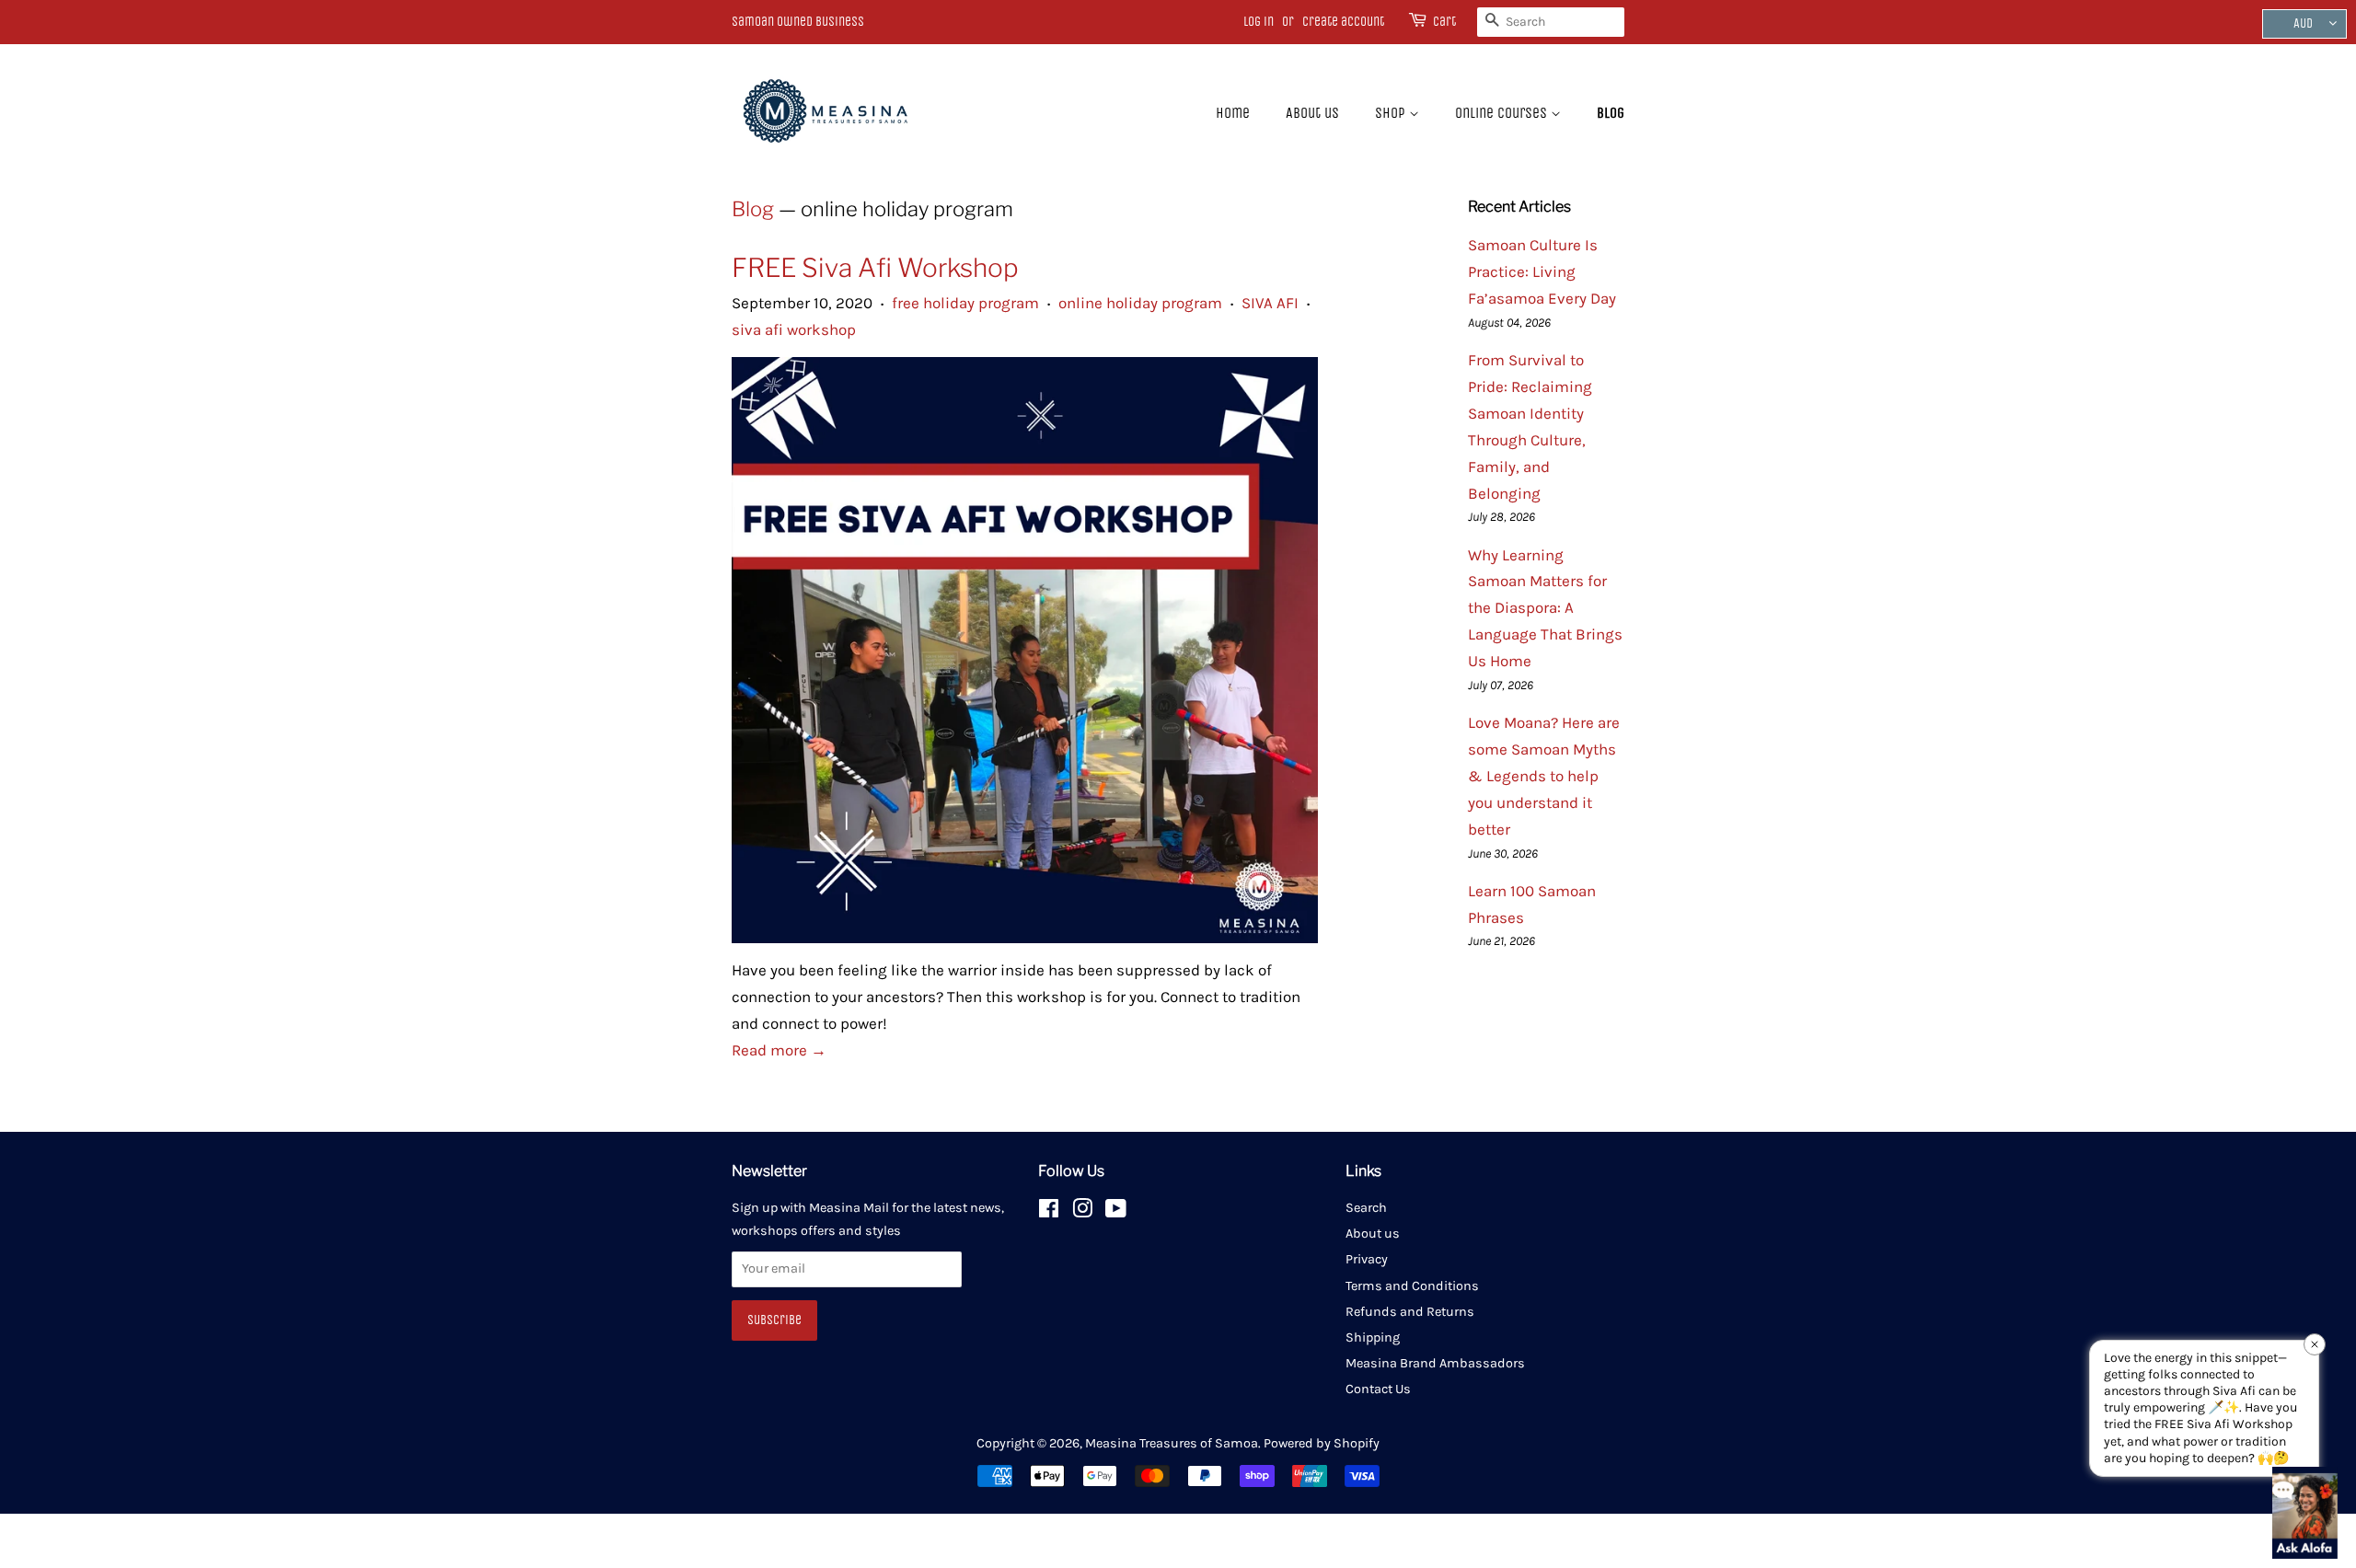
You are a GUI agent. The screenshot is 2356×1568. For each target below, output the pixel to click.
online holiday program (1140, 303)
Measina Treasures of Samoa (1172, 1443)
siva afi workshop (794, 329)
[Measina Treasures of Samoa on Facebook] (1049, 1212)
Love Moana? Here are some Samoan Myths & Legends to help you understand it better (1544, 776)
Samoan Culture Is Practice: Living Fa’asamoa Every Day (1542, 271)
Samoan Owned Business (798, 22)
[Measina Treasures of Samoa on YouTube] (1116, 1212)
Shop (1392, 113)
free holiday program (965, 303)
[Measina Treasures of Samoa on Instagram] (1082, 1212)
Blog (1611, 113)
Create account (1343, 22)
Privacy (1367, 1259)
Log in (1259, 22)
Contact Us (1378, 1389)
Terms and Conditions (1412, 1286)
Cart (1444, 22)
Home (1233, 113)
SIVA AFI (1270, 303)
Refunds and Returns (1410, 1312)
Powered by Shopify (1322, 1443)
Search (1366, 1208)
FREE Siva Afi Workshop (875, 268)
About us (1312, 113)
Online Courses (1503, 113)
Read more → (779, 1050)
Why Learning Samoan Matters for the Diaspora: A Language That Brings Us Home (1545, 608)
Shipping (1373, 1337)
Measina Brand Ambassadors (1435, 1363)
